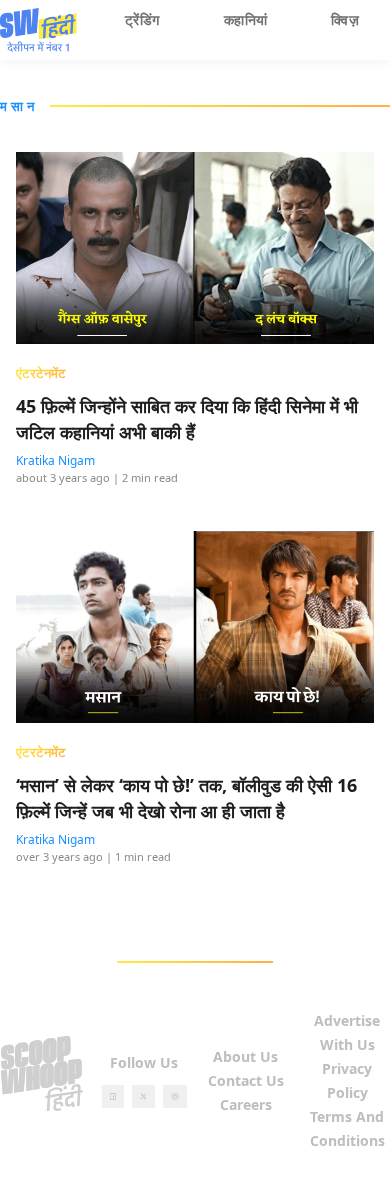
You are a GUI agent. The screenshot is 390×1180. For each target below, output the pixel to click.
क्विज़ (345, 19)
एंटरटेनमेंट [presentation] (41, 373)
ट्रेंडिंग (142, 19)
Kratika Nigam (55, 460)
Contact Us (246, 1080)
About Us (245, 1056)
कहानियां (246, 19)
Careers (246, 1104)
